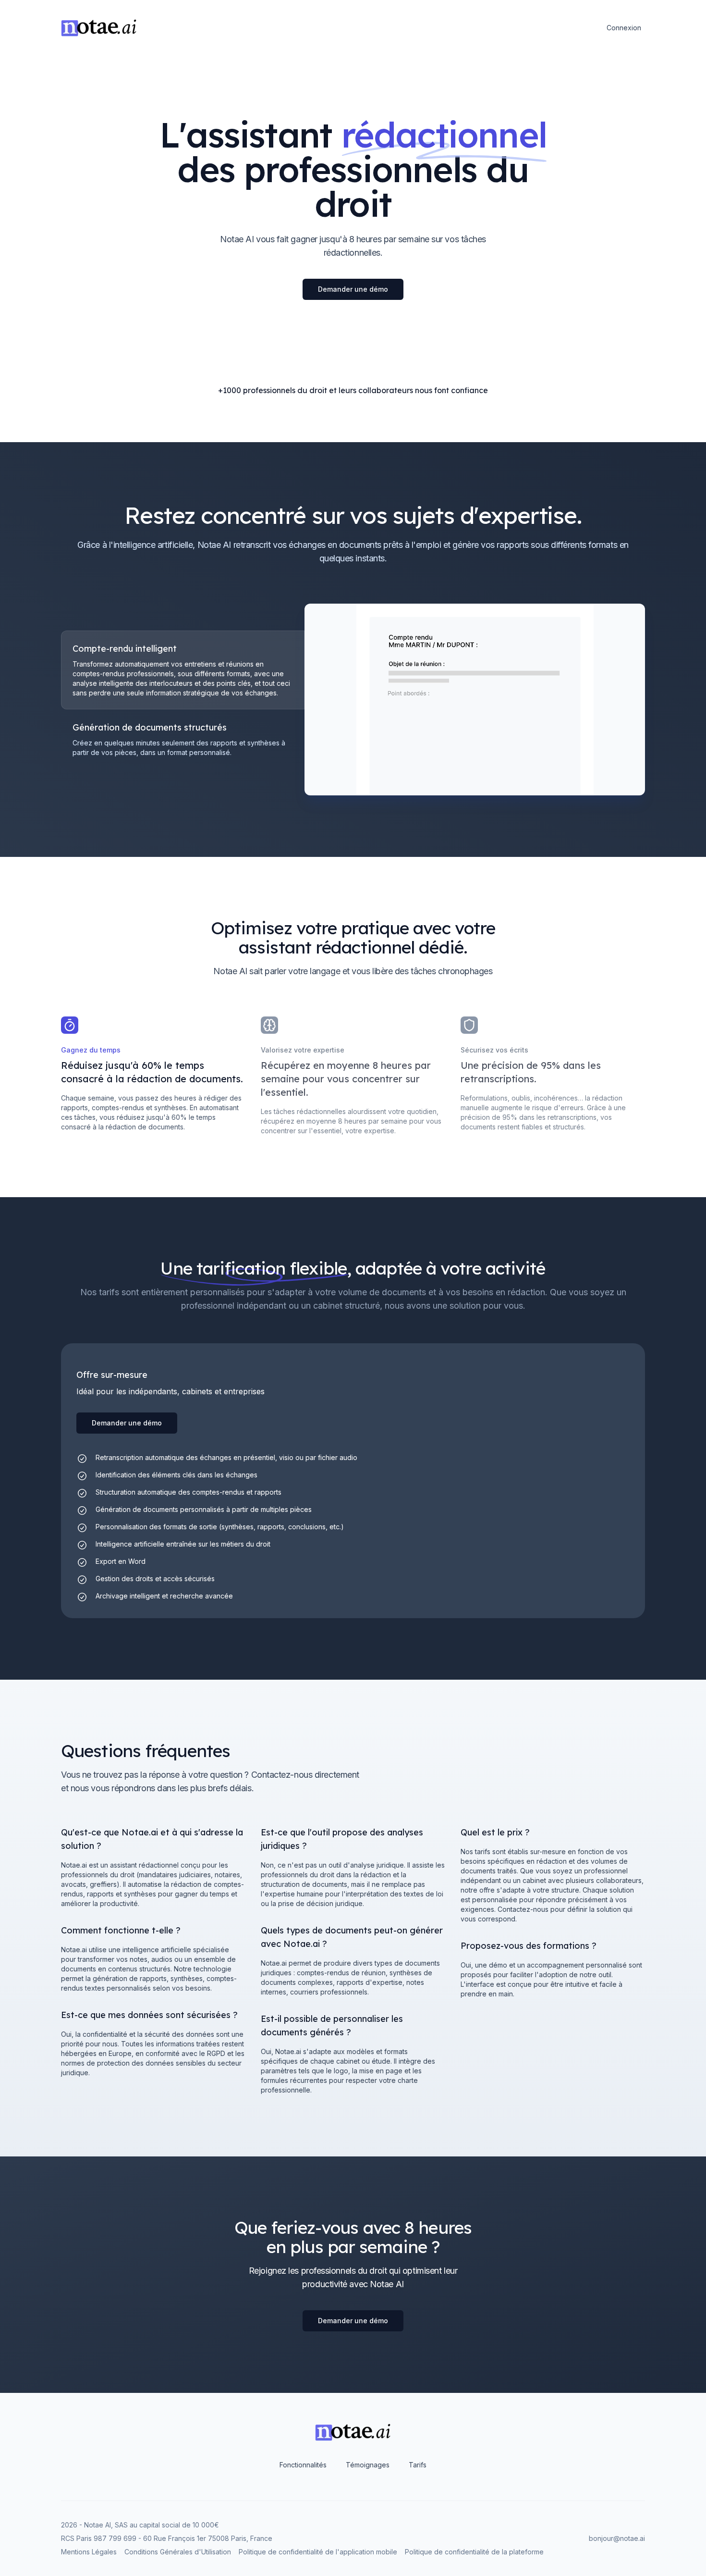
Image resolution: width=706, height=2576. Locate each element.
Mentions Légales (89, 2552)
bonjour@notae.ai (617, 2538)
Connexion (624, 28)
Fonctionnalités (303, 2465)
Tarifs (418, 2465)
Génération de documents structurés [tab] (150, 727)
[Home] (99, 28)
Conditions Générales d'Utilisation (178, 2552)
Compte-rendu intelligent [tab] (125, 649)
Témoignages (368, 2465)
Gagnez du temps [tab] (91, 1050)
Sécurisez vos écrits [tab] (494, 1050)
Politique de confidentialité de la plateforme (474, 2552)
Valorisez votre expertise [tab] (303, 1050)
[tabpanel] (475, 700)
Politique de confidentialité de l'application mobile (318, 2552)
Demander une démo (353, 289)
